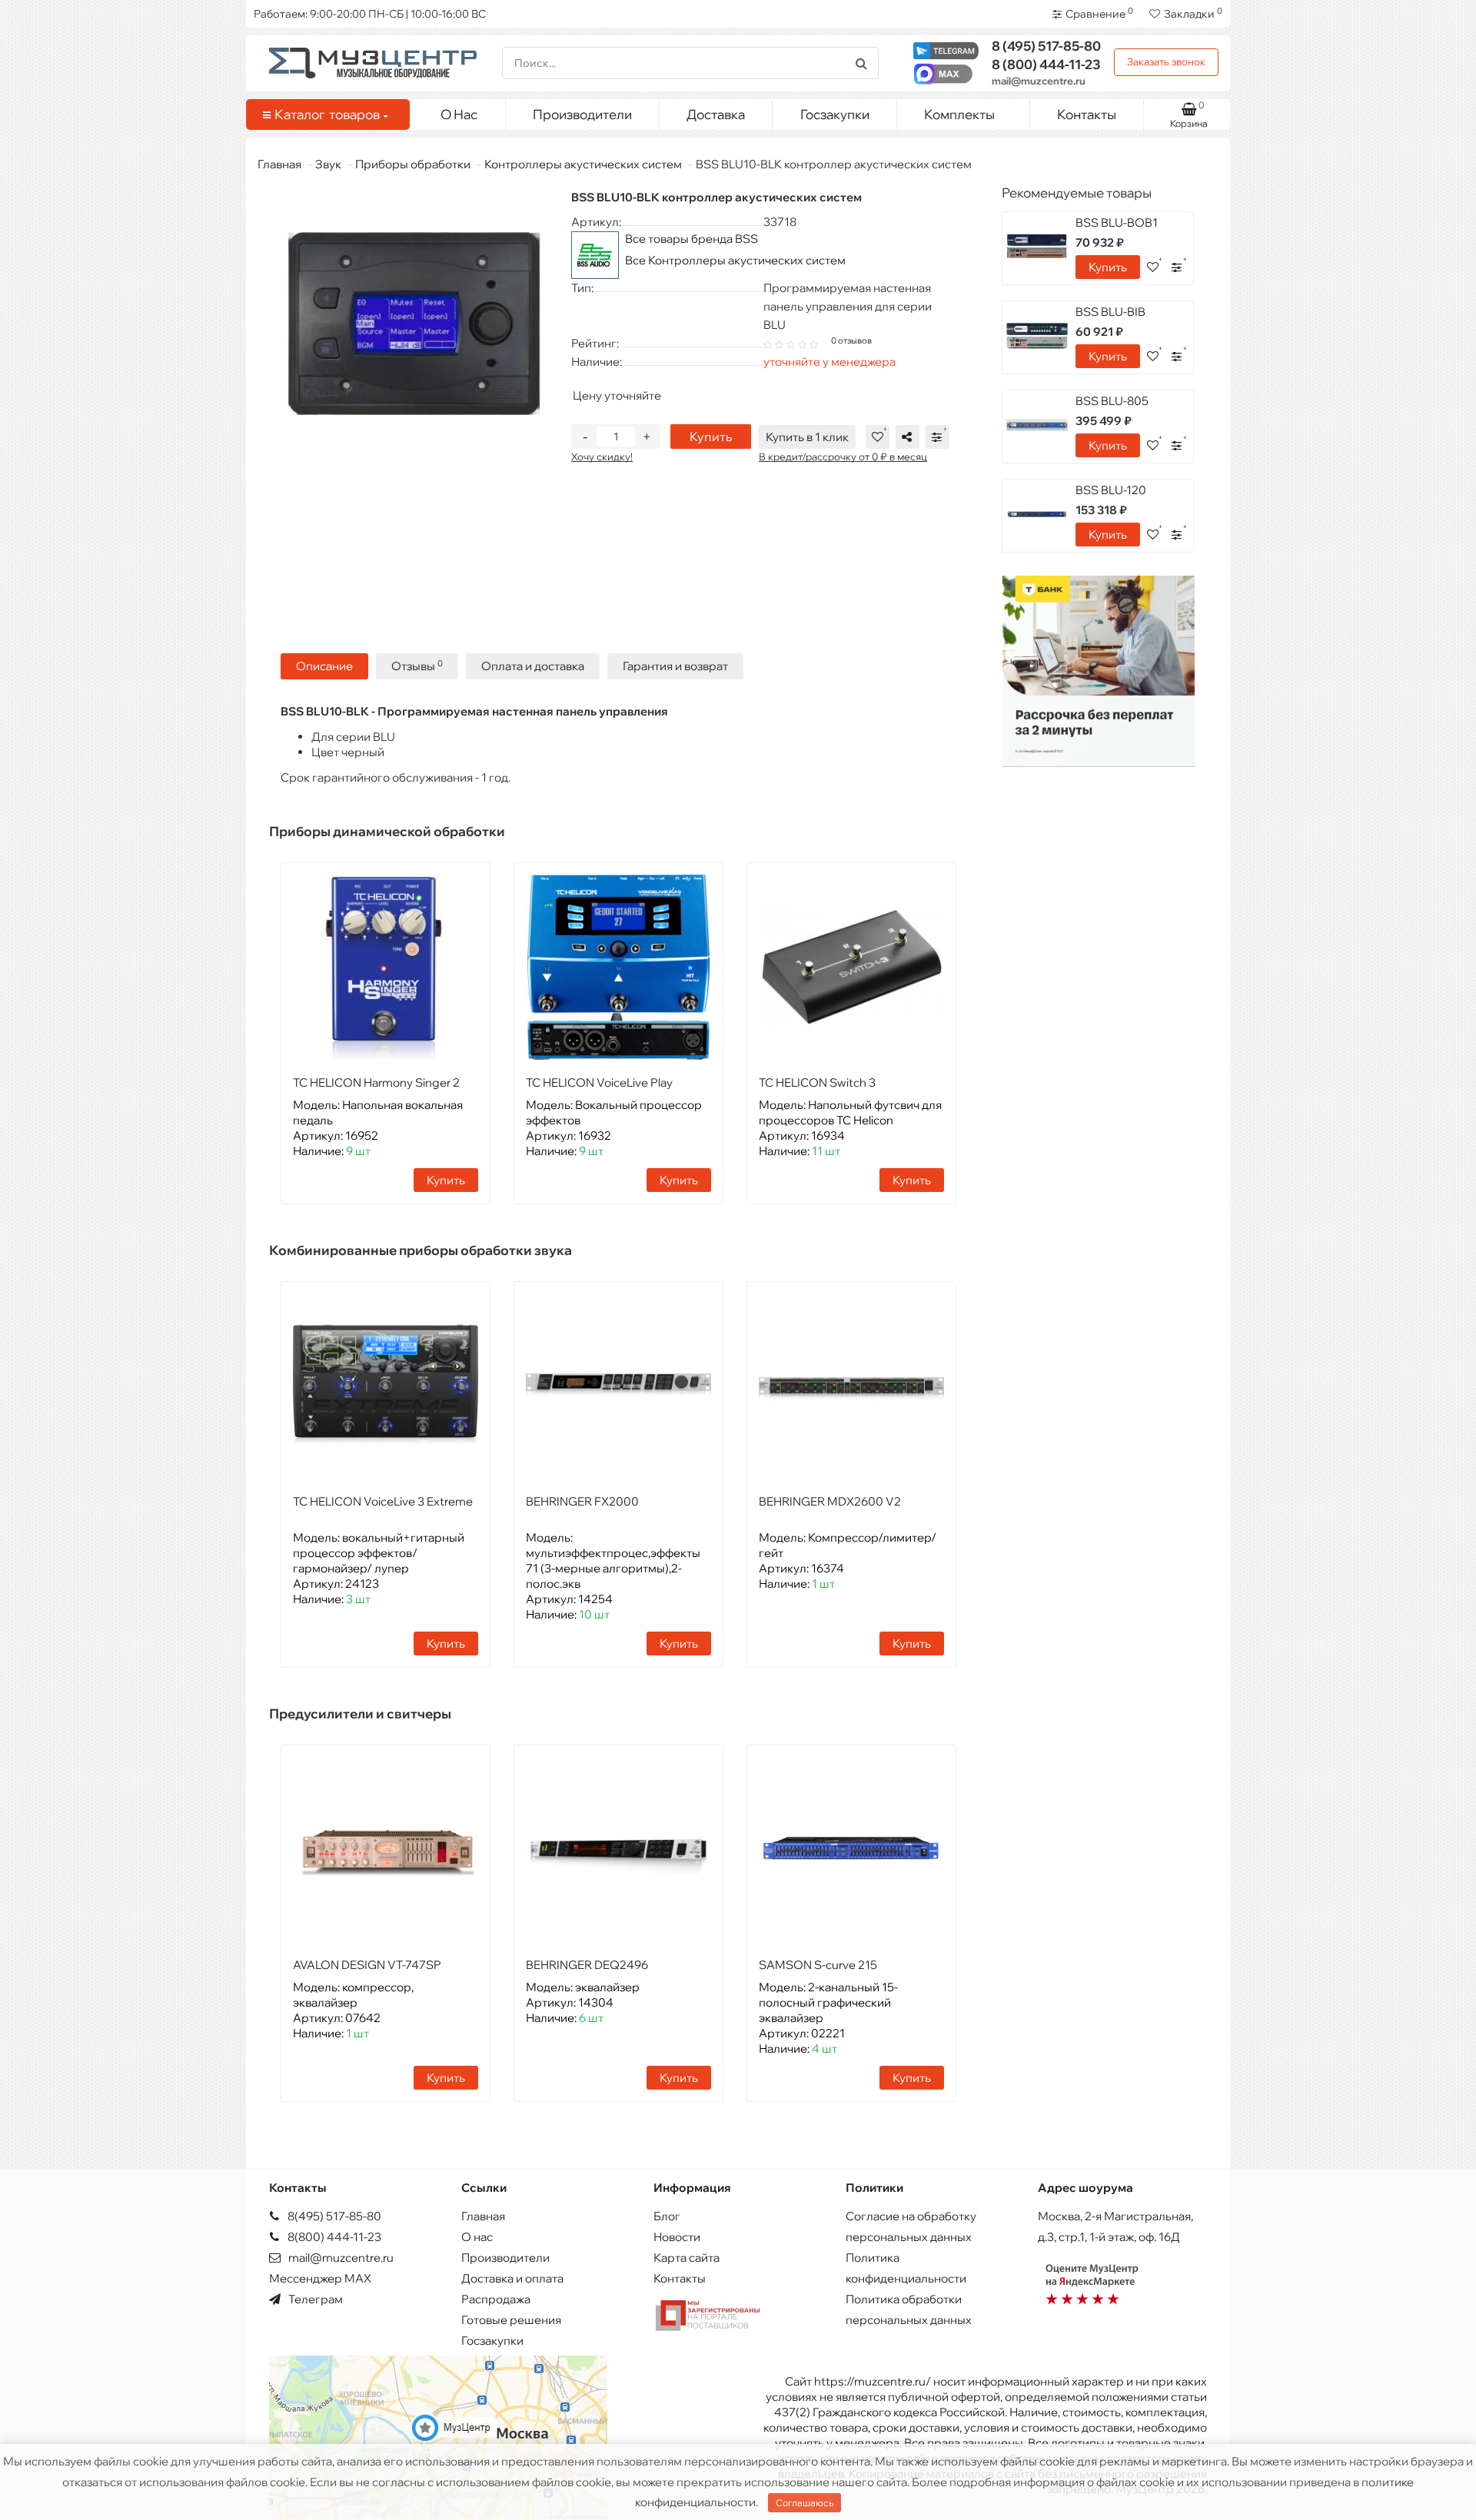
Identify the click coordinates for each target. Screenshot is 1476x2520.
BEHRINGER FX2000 (582, 1501)
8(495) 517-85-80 (333, 2216)
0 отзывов (851, 340)
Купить (711, 437)
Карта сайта (686, 2258)
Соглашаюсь (804, 2503)
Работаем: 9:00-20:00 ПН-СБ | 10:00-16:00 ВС (370, 14)
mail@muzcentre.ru (1039, 81)
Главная (279, 164)
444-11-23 (1046, 64)
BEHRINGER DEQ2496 (587, 1965)
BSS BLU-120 (1111, 490)
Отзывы (417, 666)
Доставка (716, 114)
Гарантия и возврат (675, 666)
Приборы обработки (413, 164)
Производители (582, 114)
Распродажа (496, 2299)
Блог (667, 2216)
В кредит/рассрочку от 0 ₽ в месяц (843, 457)
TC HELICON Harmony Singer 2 (376, 1082)
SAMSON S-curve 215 (818, 1965)
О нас (477, 2237)
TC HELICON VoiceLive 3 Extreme (383, 1501)
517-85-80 (1046, 46)
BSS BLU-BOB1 (1117, 222)
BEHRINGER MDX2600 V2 (830, 1501)
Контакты (1087, 114)
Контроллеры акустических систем (583, 164)
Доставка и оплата (512, 2278)
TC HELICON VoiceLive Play (599, 1082)
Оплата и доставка (533, 666)
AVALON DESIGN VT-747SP (367, 1965)
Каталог (327, 114)
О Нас (459, 114)
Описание (324, 666)
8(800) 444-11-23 (333, 2237)
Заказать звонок (1166, 61)
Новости (677, 2237)
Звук (328, 164)
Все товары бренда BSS (691, 239)
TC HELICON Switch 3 (817, 1082)
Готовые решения (511, 2320)
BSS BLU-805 (1112, 401)
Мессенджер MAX (320, 2278)
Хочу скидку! (602, 457)
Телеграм (314, 2299)
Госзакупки (835, 114)
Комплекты (959, 114)
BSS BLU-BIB (1110, 312)
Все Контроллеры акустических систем (735, 260)
